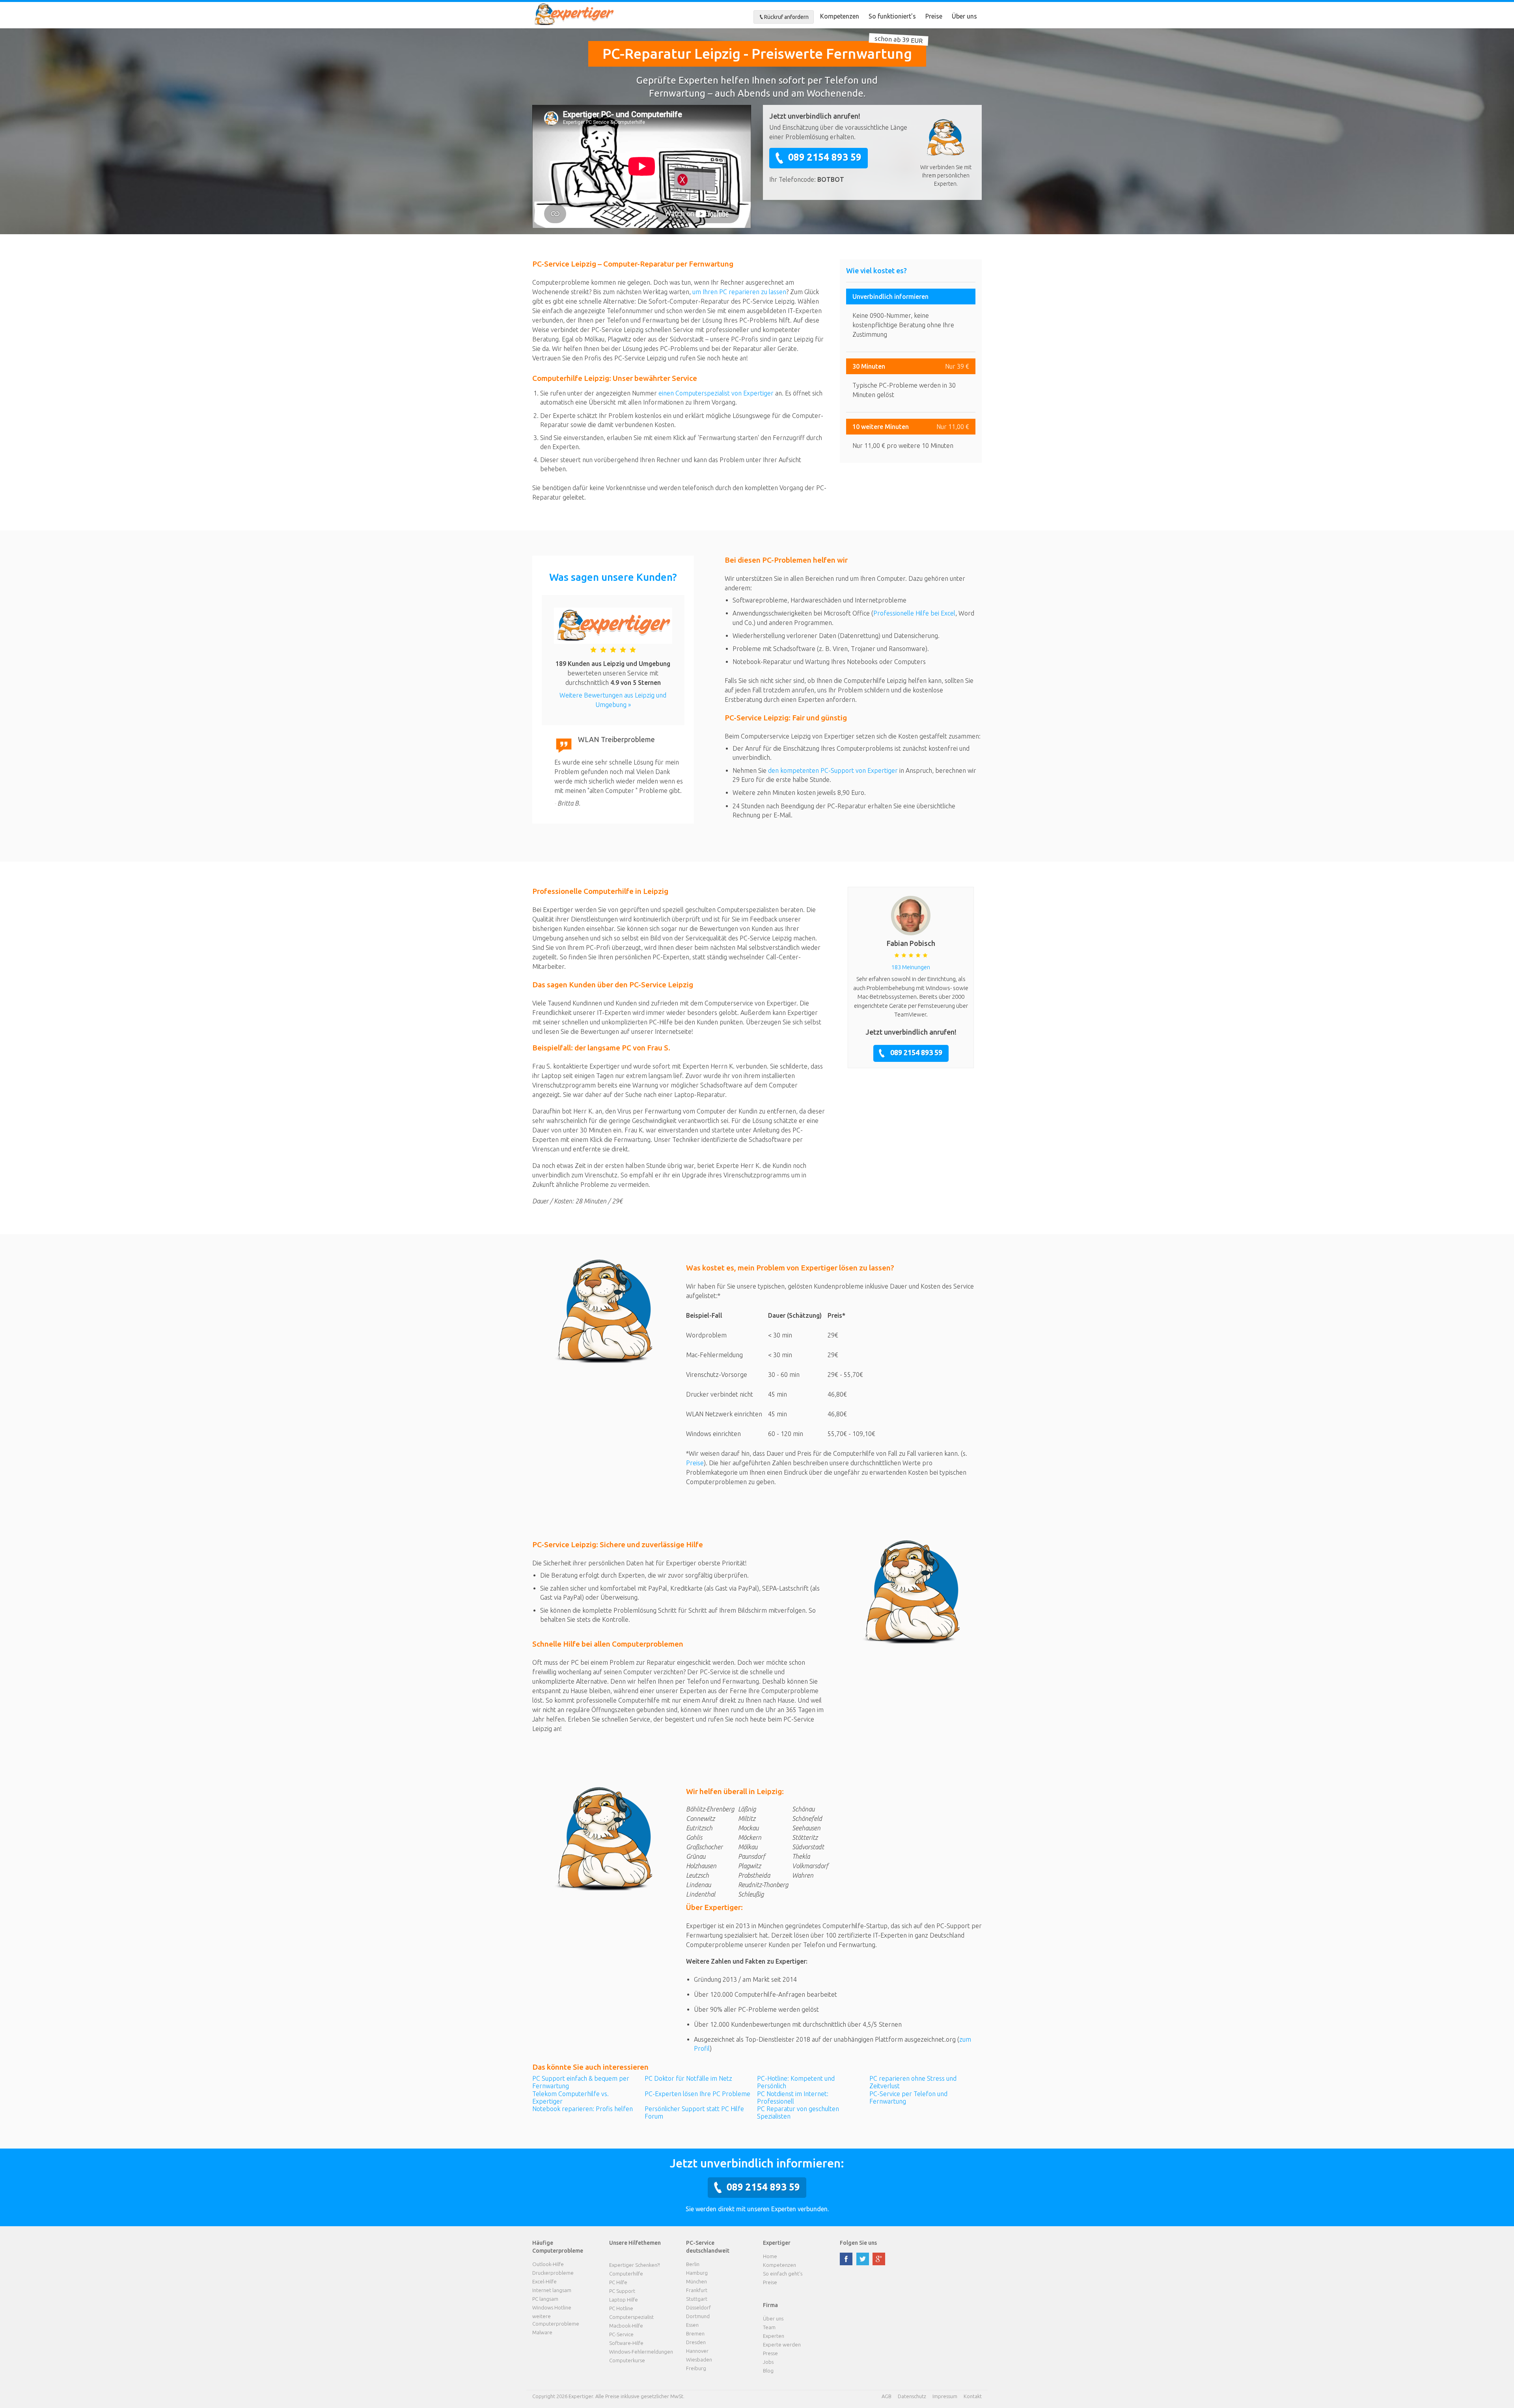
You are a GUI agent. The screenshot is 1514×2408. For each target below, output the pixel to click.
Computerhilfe (626, 2274)
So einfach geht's (783, 2274)
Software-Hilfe (626, 2343)
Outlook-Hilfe (548, 2264)
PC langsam (545, 2299)
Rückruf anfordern (786, 17)
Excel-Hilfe (544, 2281)
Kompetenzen (840, 16)
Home (770, 2256)
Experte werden (782, 2345)
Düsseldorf (698, 2307)
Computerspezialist (631, 2317)
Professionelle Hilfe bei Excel (914, 613)
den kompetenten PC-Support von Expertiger (833, 770)
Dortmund (698, 2316)
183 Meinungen (911, 967)
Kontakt (973, 2396)
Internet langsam (552, 2290)
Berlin (693, 2264)
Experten (774, 2336)
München (696, 2281)
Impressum (945, 2396)
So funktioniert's (892, 16)
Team (769, 2327)
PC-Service (621, 2334)
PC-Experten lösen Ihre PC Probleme (697, 2094)
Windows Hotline (552, 2307)
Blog (768, 2371)
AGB (887, 2396)
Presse (770, 2353)
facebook (846, 2259)
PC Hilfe (618, 2282)
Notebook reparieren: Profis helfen (583, 2109)
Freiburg (696, 2368)
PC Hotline (621, 2308)
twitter (863, 2259)
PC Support (622, 2291)
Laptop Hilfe (624, 2300)
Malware (542, 2332)
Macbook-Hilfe (626, 2326)
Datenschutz (912, 2396)
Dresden (696, 2342)
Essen (692, 2325)
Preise (934, 16)
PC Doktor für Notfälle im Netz (688, 2078)
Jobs (768, 2362)
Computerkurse (627, 2360)
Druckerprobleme (553, 2273)
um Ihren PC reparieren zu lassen (739, 292)
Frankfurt (697, 2290)
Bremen (695, 2333)
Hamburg (697, 2273)
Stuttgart (697, 2299)
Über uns (964, 16)
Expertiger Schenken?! (635, 2265)
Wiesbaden (699, 2360)
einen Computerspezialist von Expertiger (716, 393)
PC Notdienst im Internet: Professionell (793, 2097)
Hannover (697, 2351)
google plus (879, 2259)
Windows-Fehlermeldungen (641, 2352)
